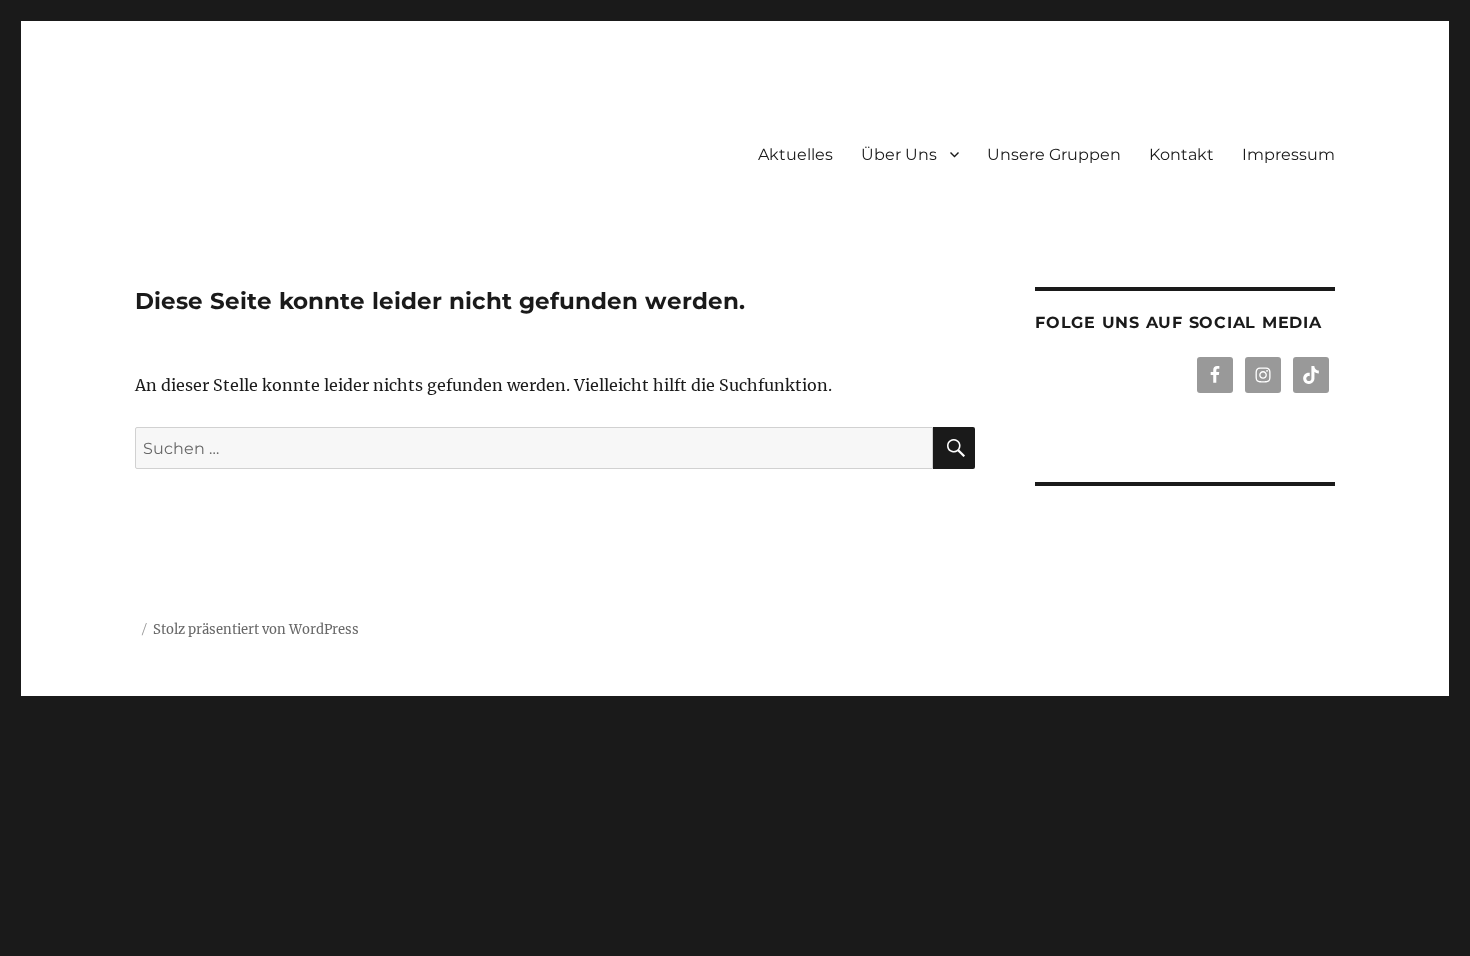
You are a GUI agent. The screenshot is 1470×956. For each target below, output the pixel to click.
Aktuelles (795, 154)
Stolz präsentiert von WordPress (256, 629)
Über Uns (899, 154)
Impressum (1288, 154)
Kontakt (1181, 154)
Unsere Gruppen (1054, 154)
